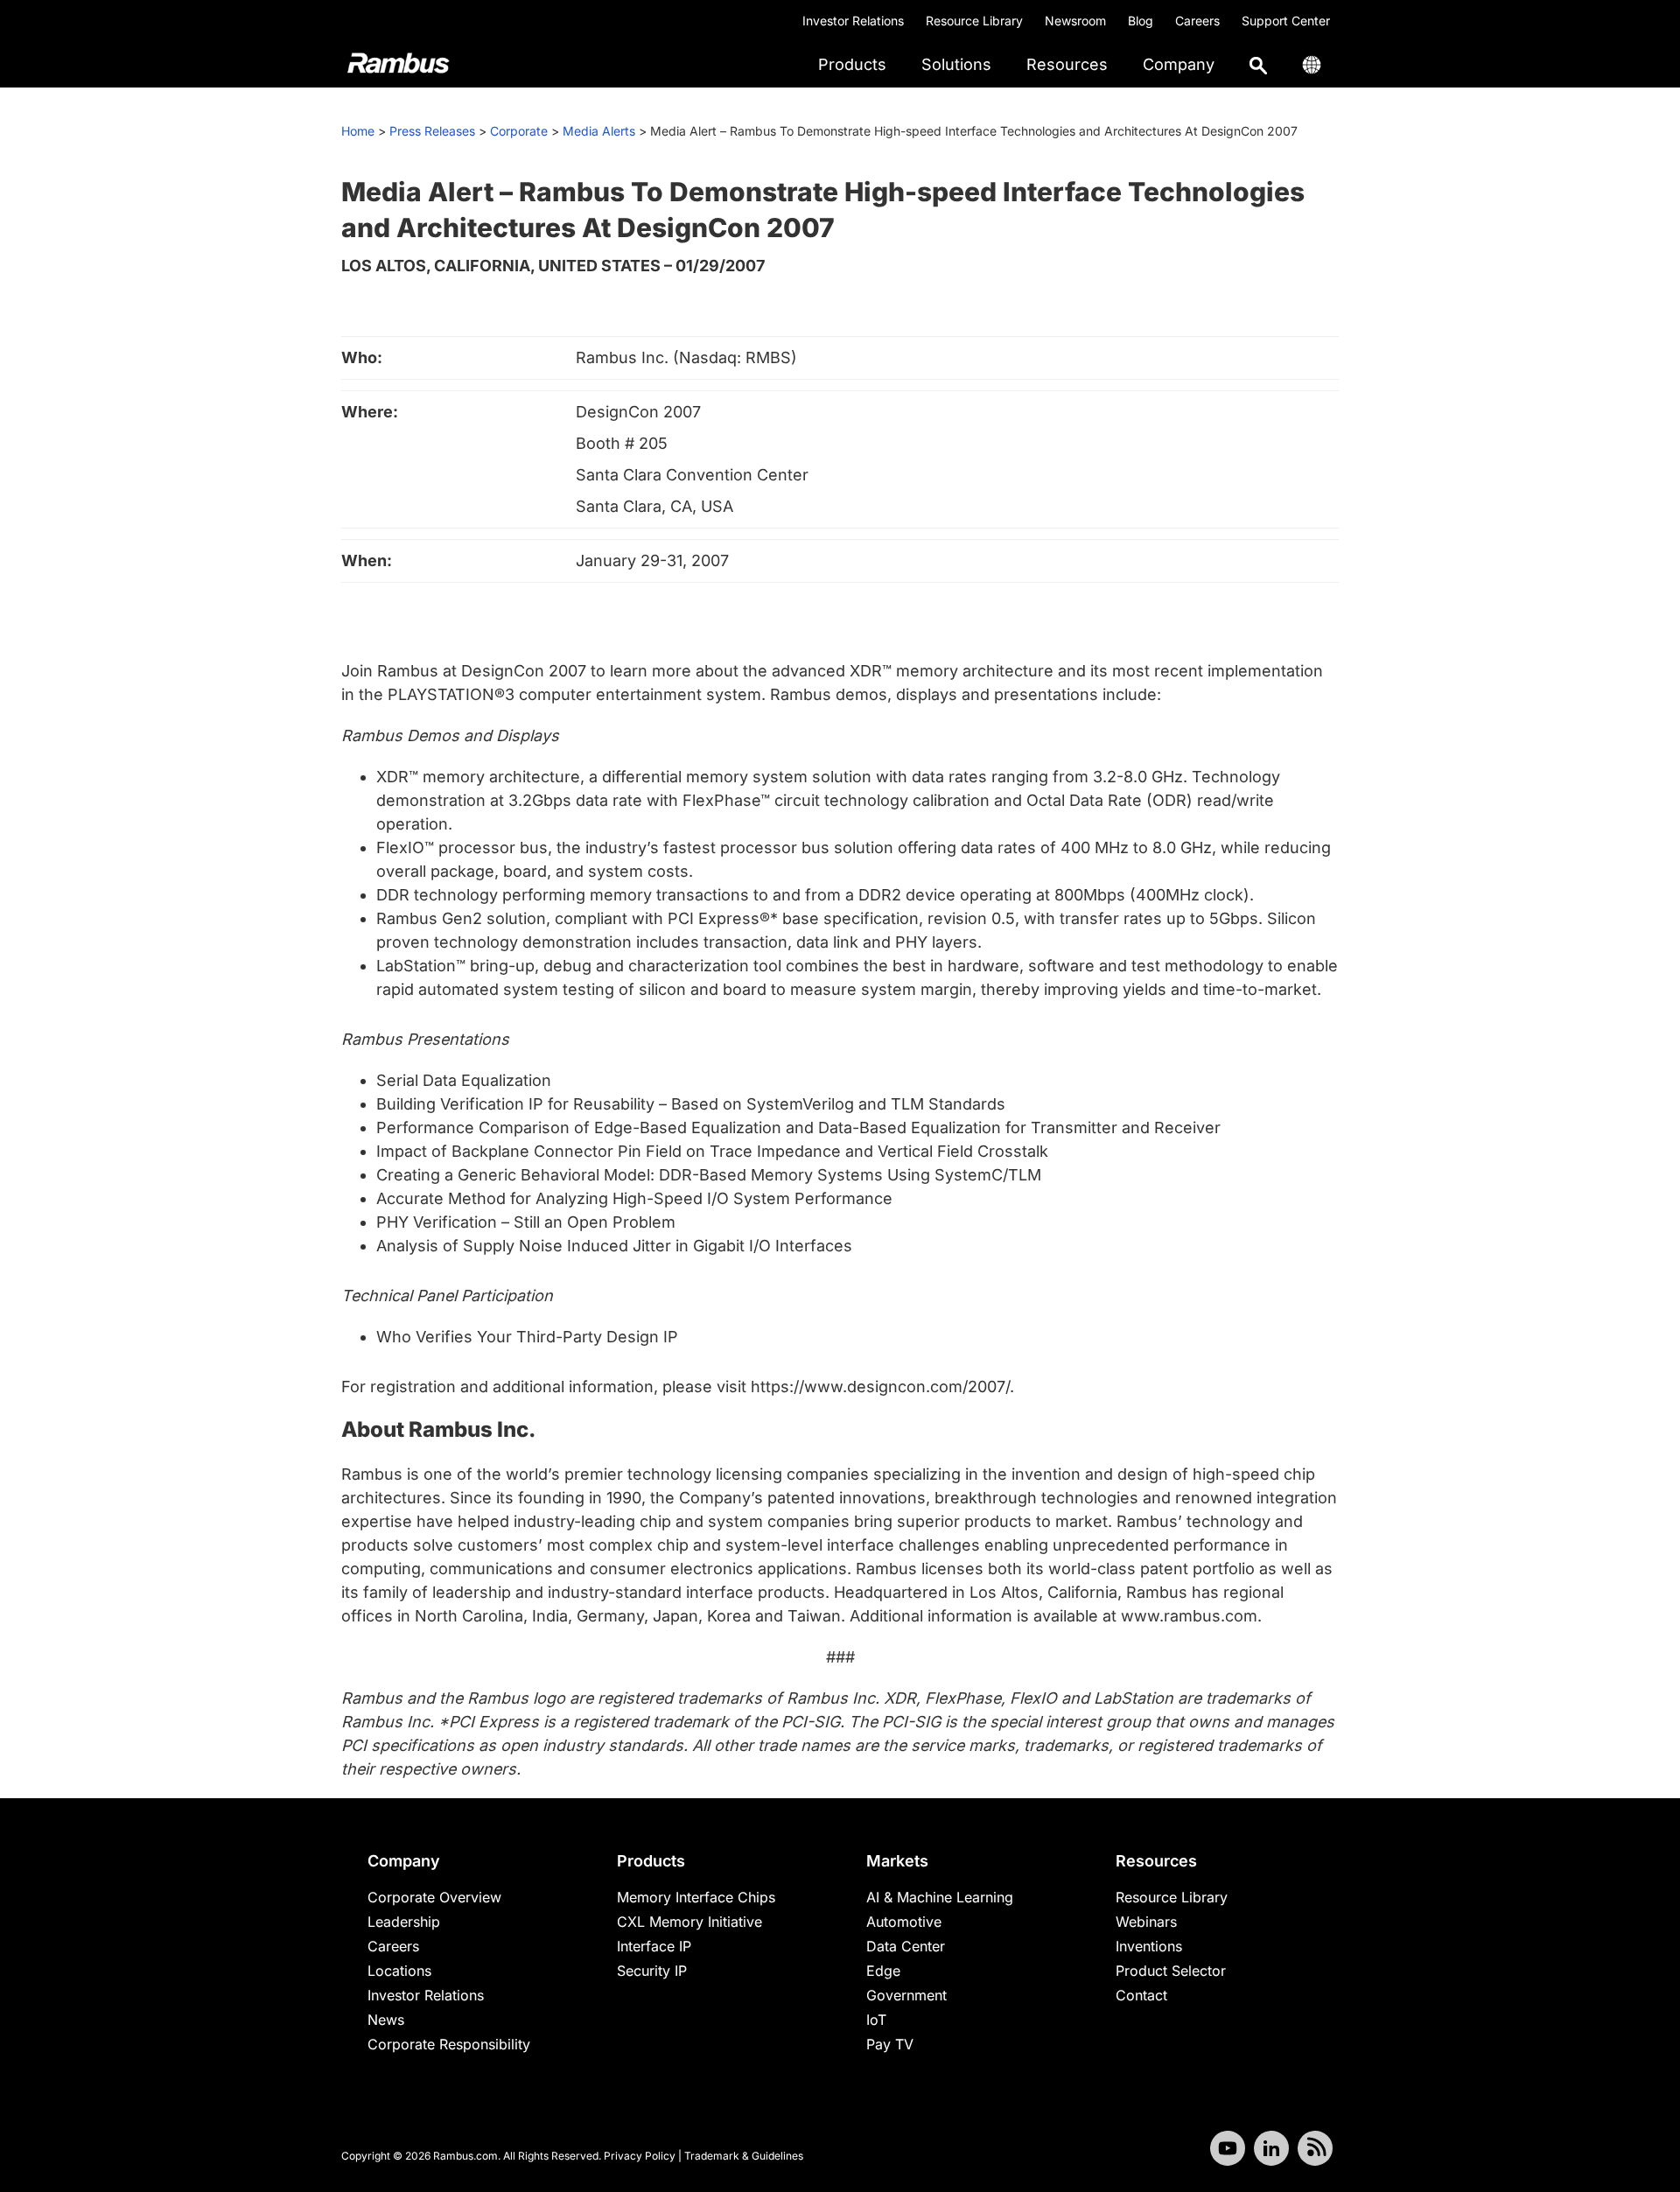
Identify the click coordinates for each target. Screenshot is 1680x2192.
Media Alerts (599, 131)
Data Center (906, 1946)
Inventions (1149, 1946)
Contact (1141, 1995)
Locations (399, 1971)
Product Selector (1171, 1971)
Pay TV (890, 2044)
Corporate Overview (434, 1897)
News (386, 2020)
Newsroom (1075, 21)
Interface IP (654, 1946)
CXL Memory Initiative (689, 1922)
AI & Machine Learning (940, 1897)
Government (906, 1995)
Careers (1197, 21)
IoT (876, 2020)
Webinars (1146, 1922)
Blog (1141, 21)
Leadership (404, 1922)
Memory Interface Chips (696, 1897)
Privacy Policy (640, 2156)
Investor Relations (853, 21)
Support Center (1286, 21)
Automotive (904, 1922)
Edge (883, 1971)
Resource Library (974, 21)
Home (358, 131)
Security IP (652, 1971)
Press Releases (432, 131)
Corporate (519, 131)
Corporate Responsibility (449, 2044)
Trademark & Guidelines (744, 2156)
